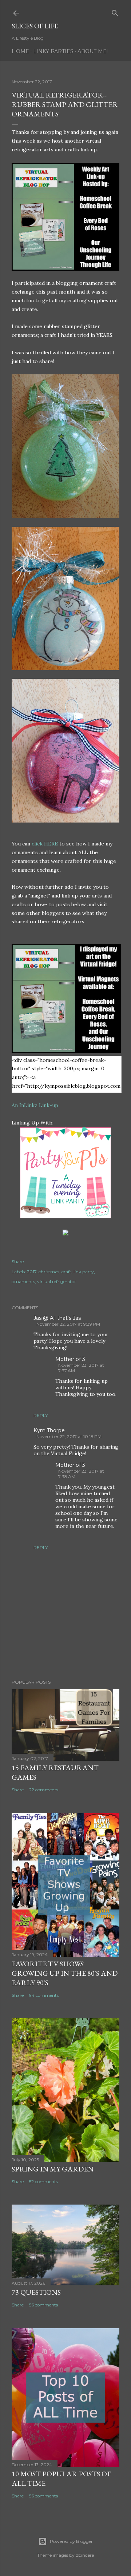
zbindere (85, 2555)
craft (66, 1272)
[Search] (115, 11)
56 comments (43, 2305)
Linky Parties (53, 51)
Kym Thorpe (49, 1430)
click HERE (45, 844)
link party (84, 1272)
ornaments (23, 1281)
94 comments (44, 1995)
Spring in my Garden (53, 2169)
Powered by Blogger (71, 2541)
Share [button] (18, 1261)
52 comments (43, 2181)
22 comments (44, 1790)
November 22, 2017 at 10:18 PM (69, 1436)
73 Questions (36, 2292)
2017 (32, 1272)
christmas (49, 1272)
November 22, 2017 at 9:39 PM (68, 1324)
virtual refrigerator (57, 1281)
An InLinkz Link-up (35, 1105)
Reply (41, 1415)
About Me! (93, 51)
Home (20, 51)
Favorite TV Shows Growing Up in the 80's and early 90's (65, 1973)
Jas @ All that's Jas (57, 1318)
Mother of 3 (70, 1359)
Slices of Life (35, 26)
